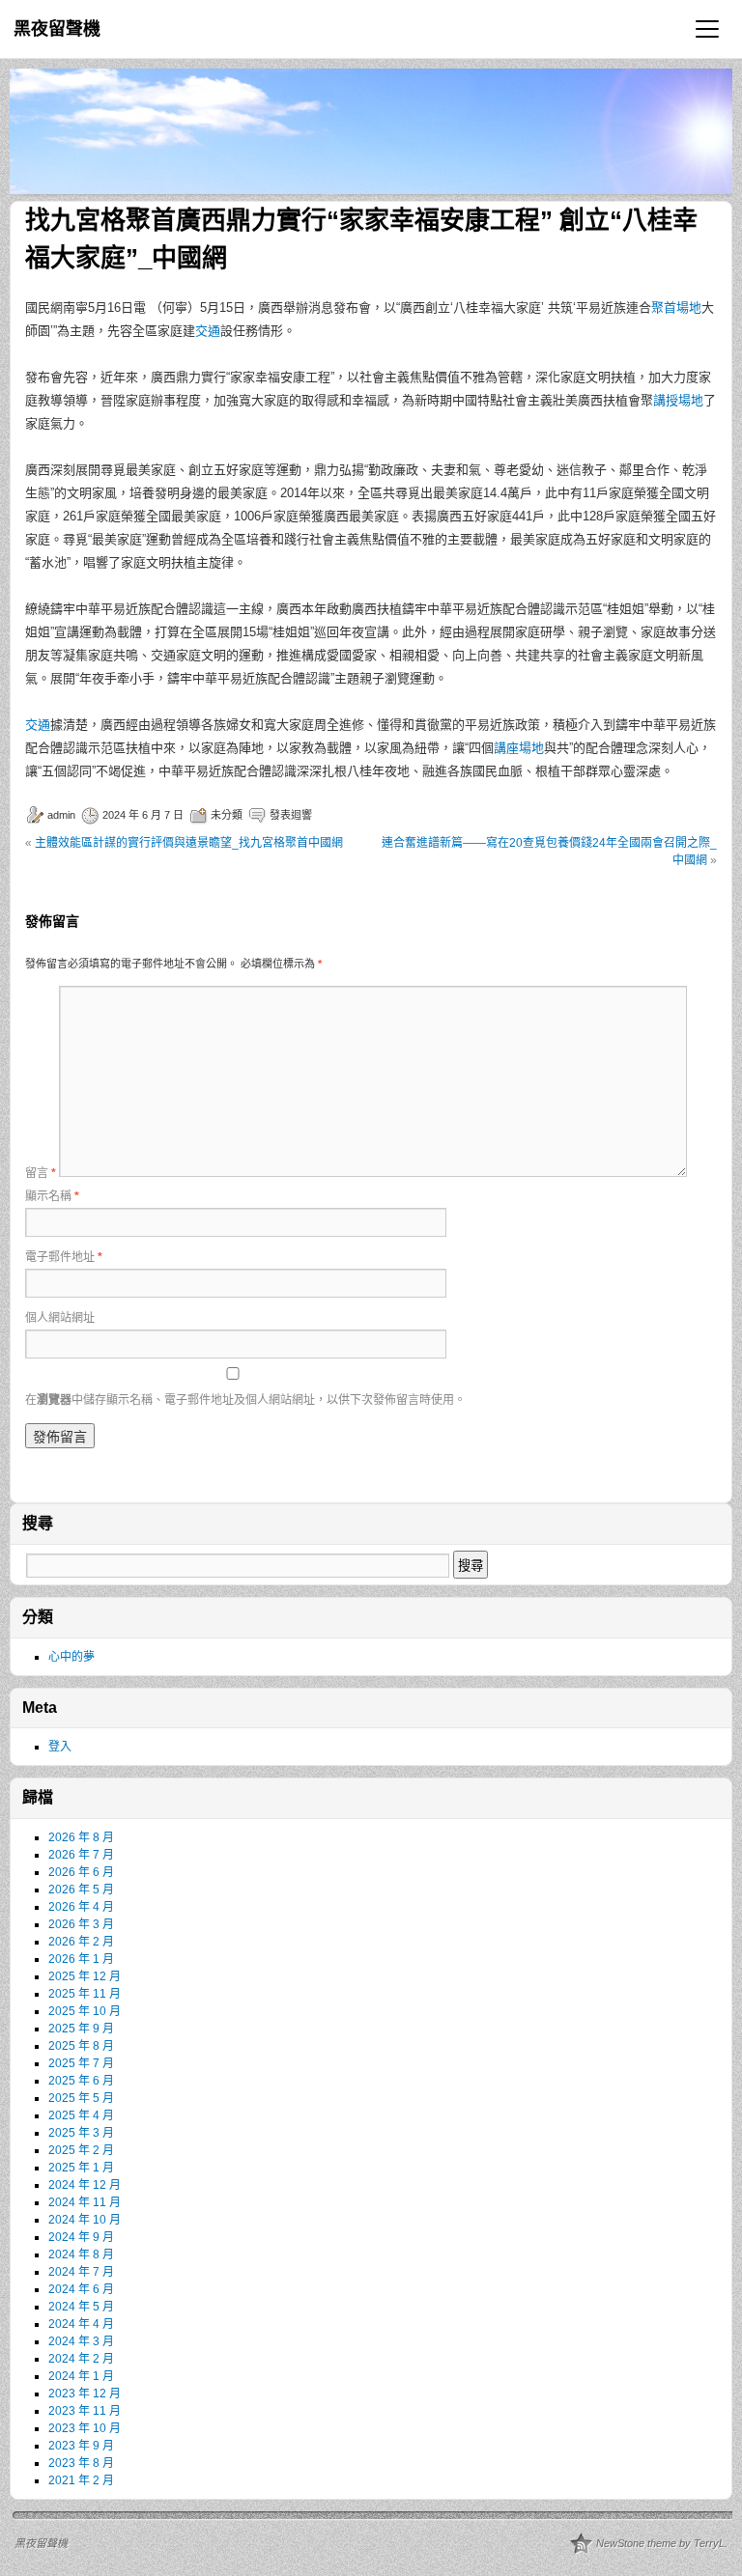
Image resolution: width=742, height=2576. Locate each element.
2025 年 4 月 (81, 2115)
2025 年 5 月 (81, 2098)
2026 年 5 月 (81, 1890)
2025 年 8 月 (81, 2046)
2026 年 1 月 (81, 1959)
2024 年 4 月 (81, 2324)
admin (61, 815)
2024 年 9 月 (81, 2237)
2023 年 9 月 (81, 2446)
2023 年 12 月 (85, 2394)
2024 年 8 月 (81, 2254)
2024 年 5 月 (81, 2307)
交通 (208, 331)
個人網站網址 (60, 1318)
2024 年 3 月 (81, 2341)
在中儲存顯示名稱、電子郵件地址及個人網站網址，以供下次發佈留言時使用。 (245, 1400)
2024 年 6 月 (81, 2289)
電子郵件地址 (64, 1257)
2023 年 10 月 (85, 2428)
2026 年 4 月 (81, 1907)
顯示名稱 (52, 1196)
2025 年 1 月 (81, 2168)
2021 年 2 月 (81, 2480)
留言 (41, 1173)
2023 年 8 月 (81, 2463)
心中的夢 (71, 1657)
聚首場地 (676, 308)
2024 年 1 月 (81, 2376)
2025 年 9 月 (81, 2029)
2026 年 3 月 (81, 1924)
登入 (60, 1747)
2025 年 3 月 (81, 2133)
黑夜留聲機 (57, 29)
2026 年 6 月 (81, 1872)
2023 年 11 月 (85, 2411)
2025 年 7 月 (81, 2063)
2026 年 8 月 (81, 1837)
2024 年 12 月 (85, 2185)
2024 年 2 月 (81, 2359)
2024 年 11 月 (85, 2202)
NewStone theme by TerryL (660, 2543)
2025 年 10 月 (85, 2011)
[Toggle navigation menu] (707, 29)
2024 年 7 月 (81, 2272)
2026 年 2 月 (81, 1942)
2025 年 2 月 (81, 2150)
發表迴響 (291, 815)
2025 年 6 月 (81, 2081)
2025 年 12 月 (85, 1976)
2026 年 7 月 (81, 1855)
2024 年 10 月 (85, 2220)
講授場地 (678, 400)
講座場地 (519, 748)
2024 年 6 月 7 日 (143, 815)
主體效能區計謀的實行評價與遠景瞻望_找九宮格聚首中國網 (189, 843)
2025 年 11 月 (85, 1994)
